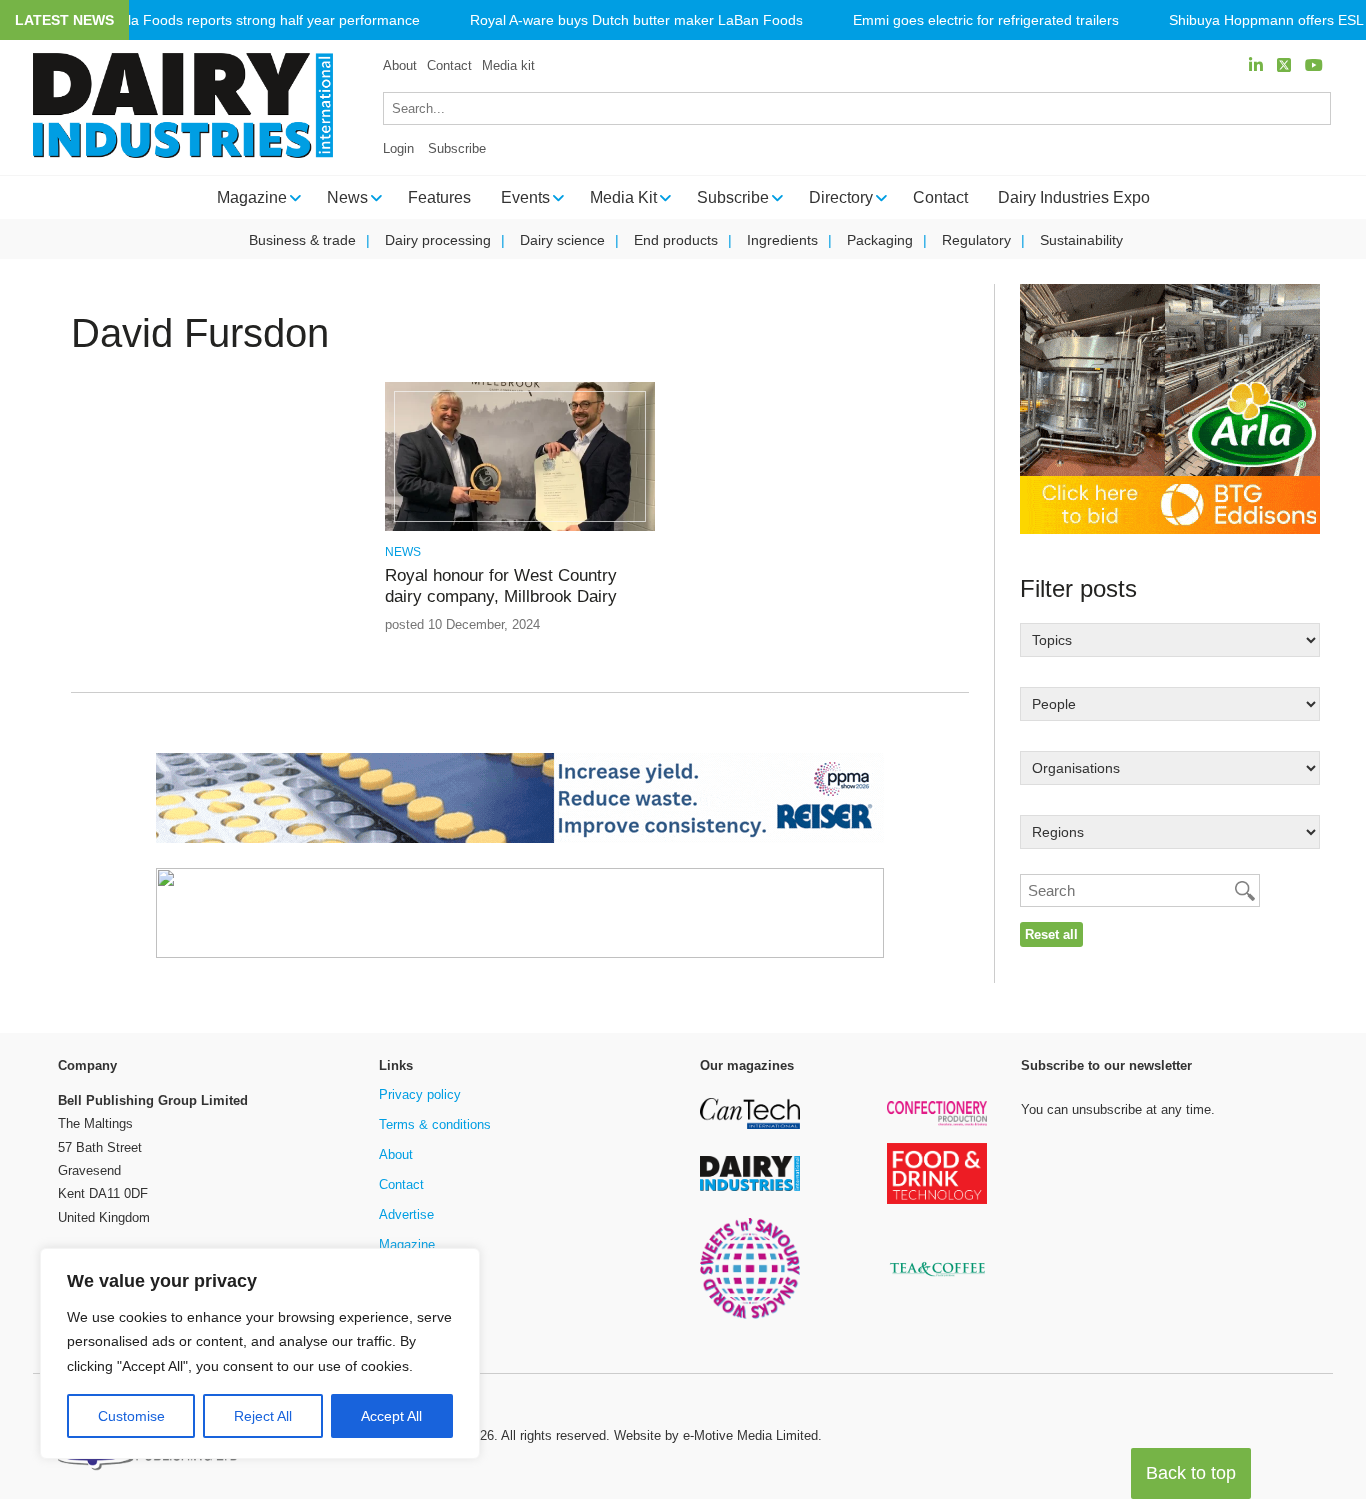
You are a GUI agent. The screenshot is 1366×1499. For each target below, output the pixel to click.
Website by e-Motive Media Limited (716, 1435)
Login (398, 148)
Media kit (508, 65)
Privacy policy (420, 1094)
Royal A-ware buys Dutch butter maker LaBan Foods (636, 20)
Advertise (406, 1214)
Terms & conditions (435, 1124)
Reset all (1051, 934)
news (403, 552)
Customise (131, 1416)
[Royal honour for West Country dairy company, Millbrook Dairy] (519, 527)
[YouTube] (1314, 65)
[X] (1284, 65)
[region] (260, 1354)
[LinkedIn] (1256, 65)
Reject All (263, 1416)
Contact (449, 65)
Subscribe (457, 148)
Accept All (391, 1416)
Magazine (407, 1244)
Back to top (1191, 1473)
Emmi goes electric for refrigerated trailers (986, 20)
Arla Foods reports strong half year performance (267, 20)
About (400, 65)
